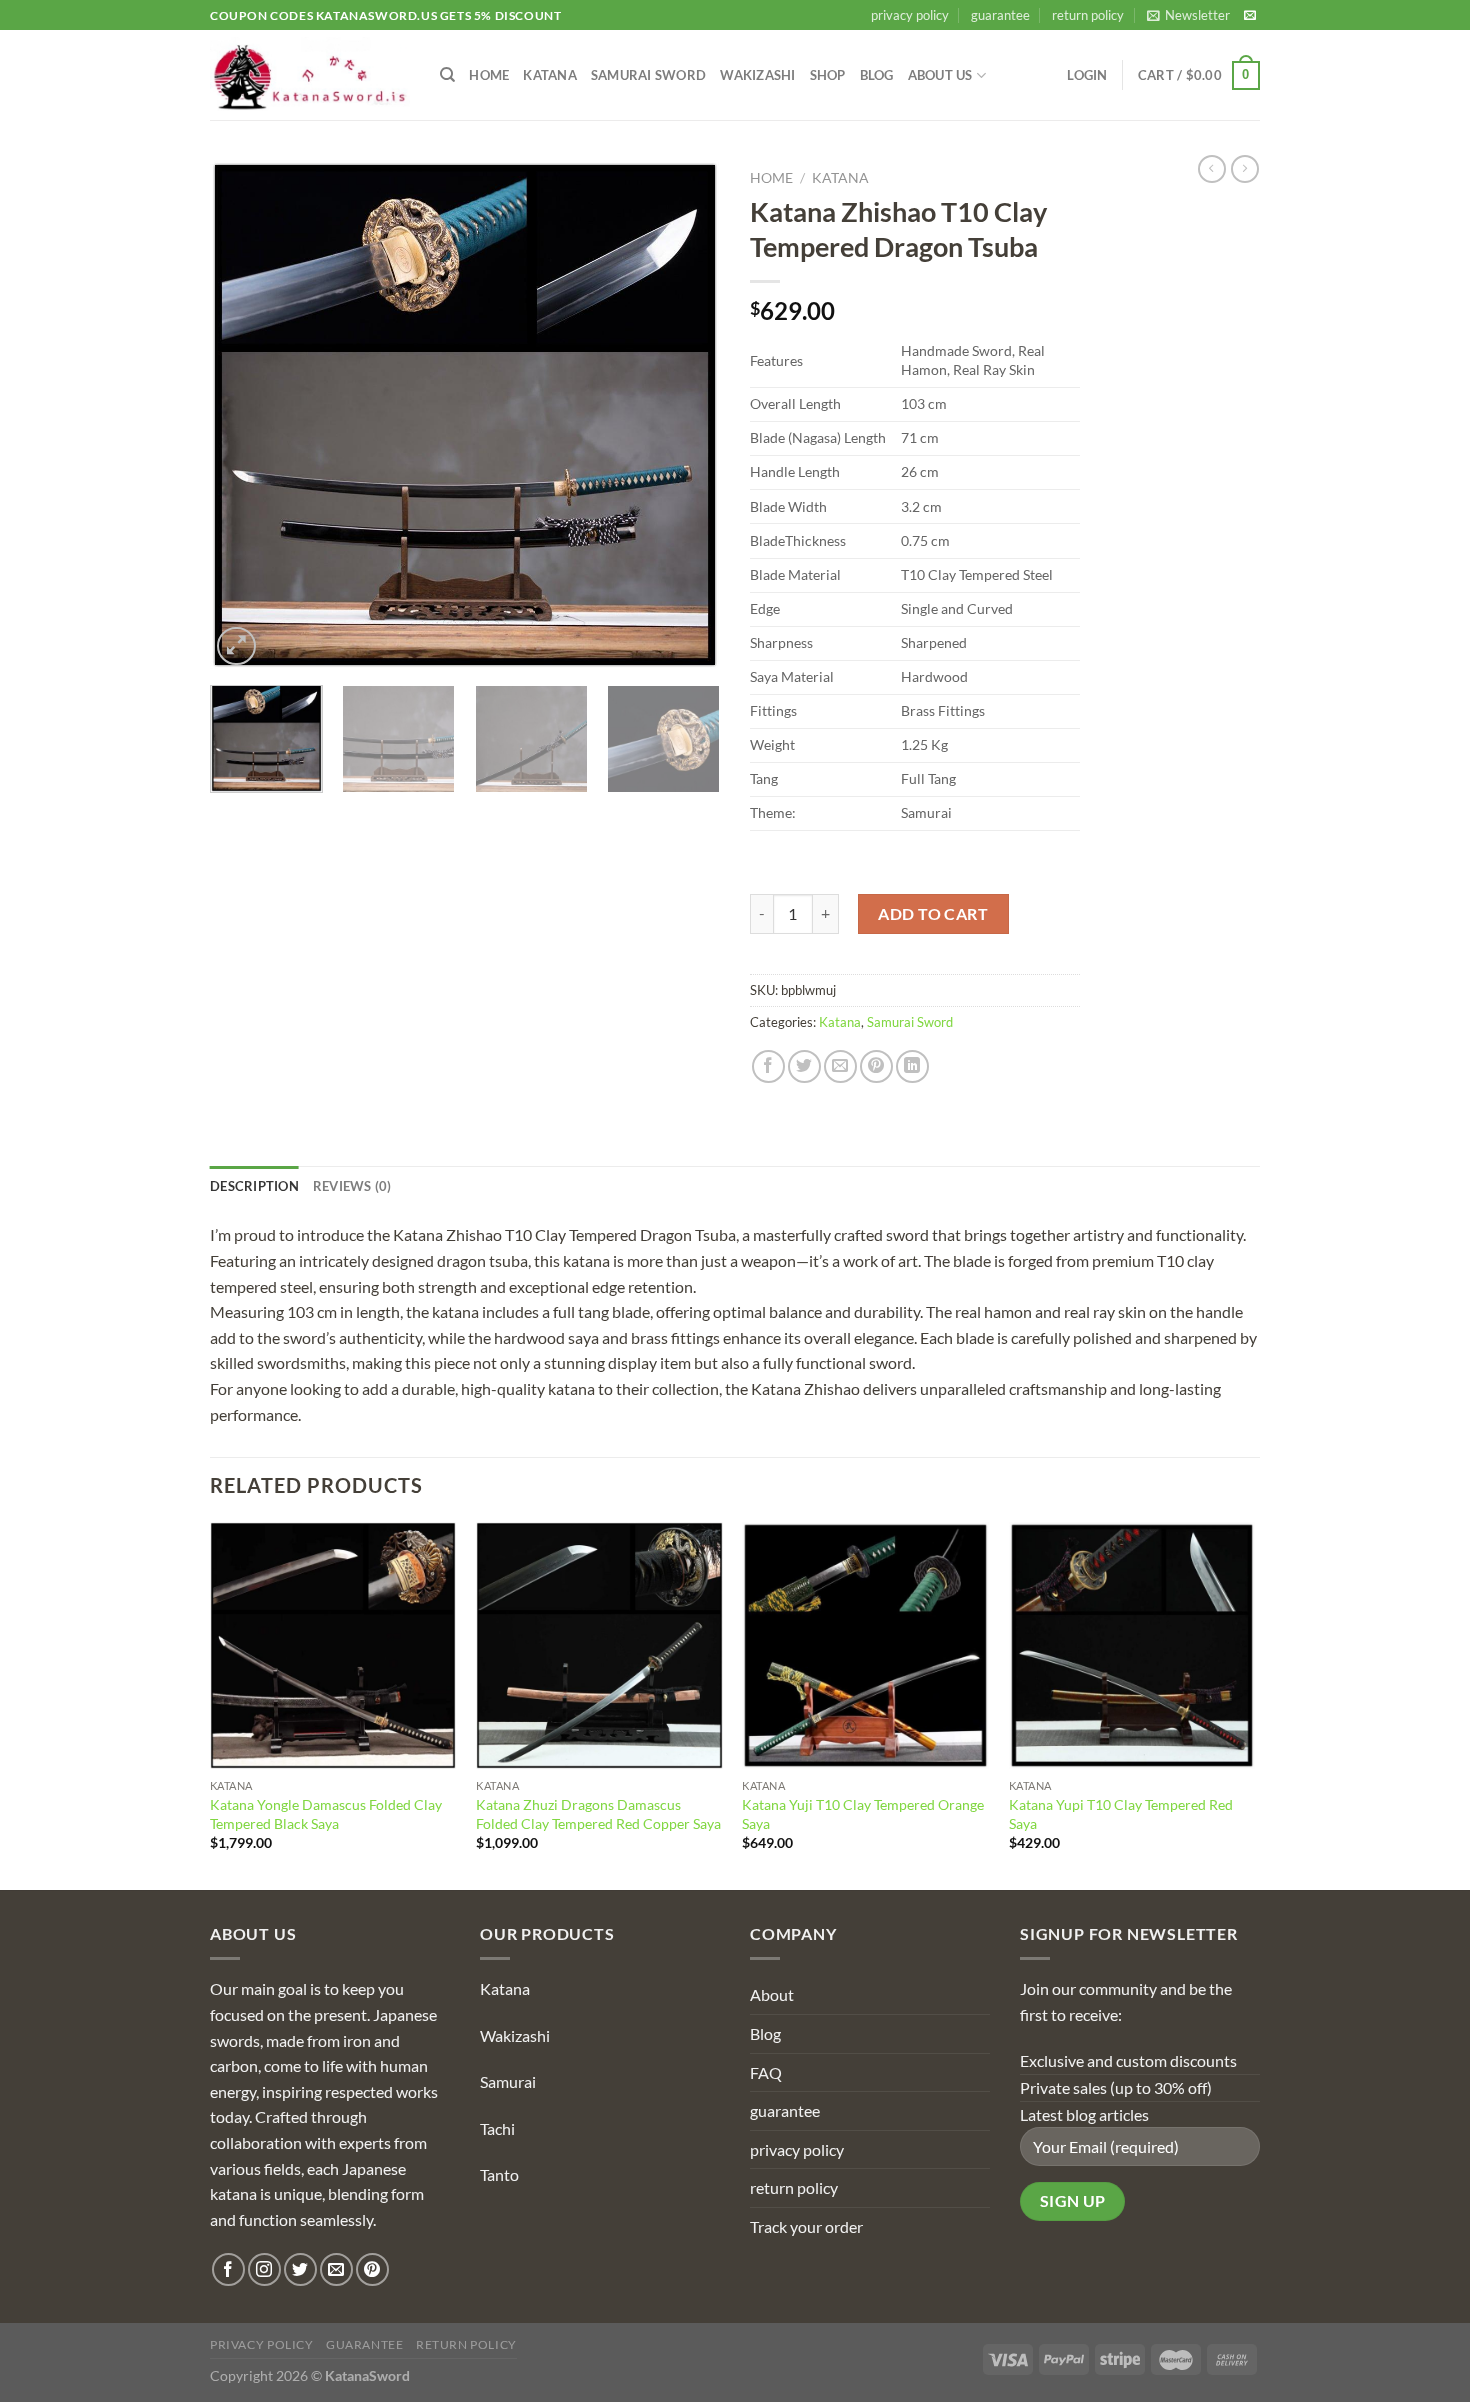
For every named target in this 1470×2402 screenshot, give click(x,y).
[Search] (447, 75)
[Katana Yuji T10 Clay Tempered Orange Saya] (865, 1645)
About (772, 1994)
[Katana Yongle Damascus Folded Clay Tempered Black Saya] (333, 1645)
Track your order (806, 2226)
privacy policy (910, 15)
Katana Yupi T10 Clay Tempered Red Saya (1121, 1814)
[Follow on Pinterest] (372, 2269)
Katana (550, 75)
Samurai (508, 2081)
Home (771, 178)
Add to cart (933, 913)
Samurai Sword (648, 75)
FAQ (766, 2072)
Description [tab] (254, 1186)
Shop (828, 75)
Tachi (497, 2128)
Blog (877, 75)
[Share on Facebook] (768, 1066)
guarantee (1000, 15)
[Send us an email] (1250, 16)
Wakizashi (757, 75)
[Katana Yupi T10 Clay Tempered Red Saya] (1132, 1645)
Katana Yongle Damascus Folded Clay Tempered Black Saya (326, 1814)
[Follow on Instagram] (264, 2269)
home (489, 75)
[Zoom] (236, 646)
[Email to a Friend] (840, 1066)
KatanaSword (367, 2375)
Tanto (499, 2174)
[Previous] (245, 415)
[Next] (685, 415)
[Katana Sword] (310, 75)
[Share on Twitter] (804, 1066)
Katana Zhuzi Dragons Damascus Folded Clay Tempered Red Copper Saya (598, 1814)
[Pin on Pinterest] (876, 1066)
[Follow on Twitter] (300, 2269)
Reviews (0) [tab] (352, 1186)
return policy (1088, 15)
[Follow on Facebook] (228, 2269)
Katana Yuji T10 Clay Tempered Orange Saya (863, 1814)
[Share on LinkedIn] (912, 1066)
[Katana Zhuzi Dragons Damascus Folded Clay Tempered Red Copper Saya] (599, 1645)
